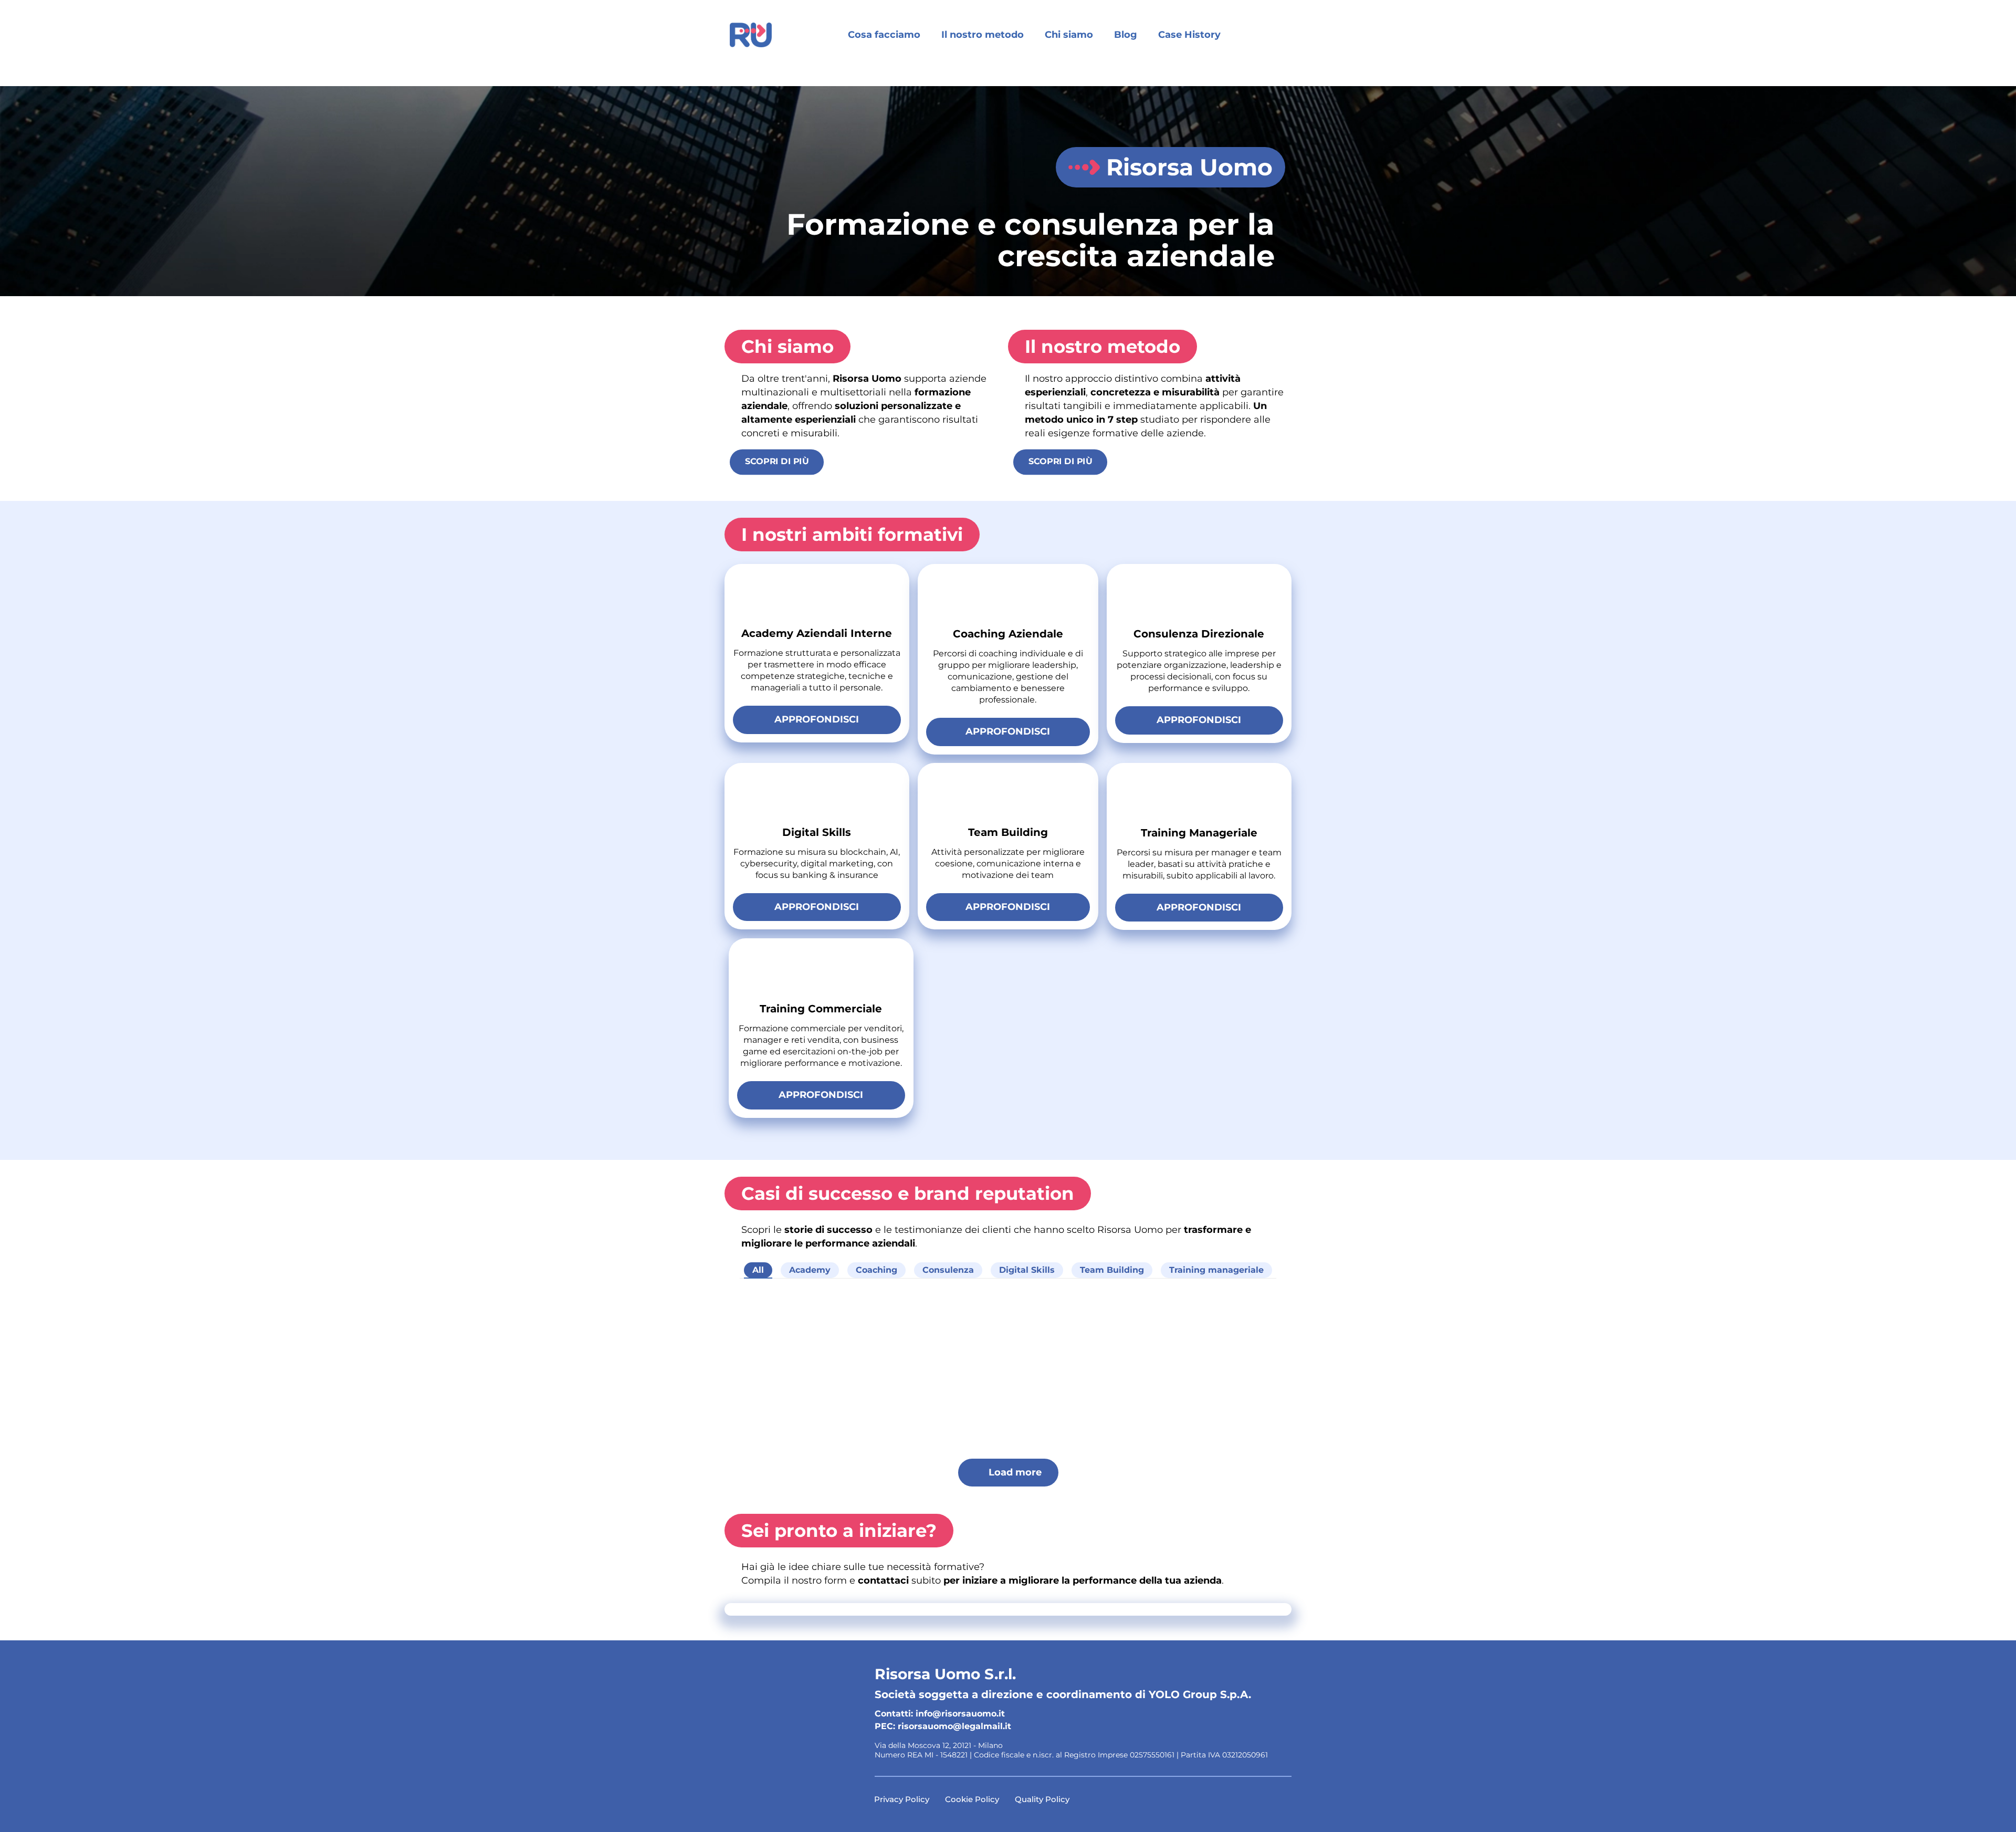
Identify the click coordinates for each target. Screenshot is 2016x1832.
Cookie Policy (972, 1799)
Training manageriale (1216, 1270)
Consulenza (948, 1270)
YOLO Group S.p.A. (1200, 1694)
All (758, 1270)
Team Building (1112, 1270)
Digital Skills (1027, 1270)
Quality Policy (1042, 1799)
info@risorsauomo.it (960, 1714)
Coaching (876, 1270)
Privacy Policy (902, 1799)
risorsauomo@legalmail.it (954, 1726)
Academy (810, 1270)
